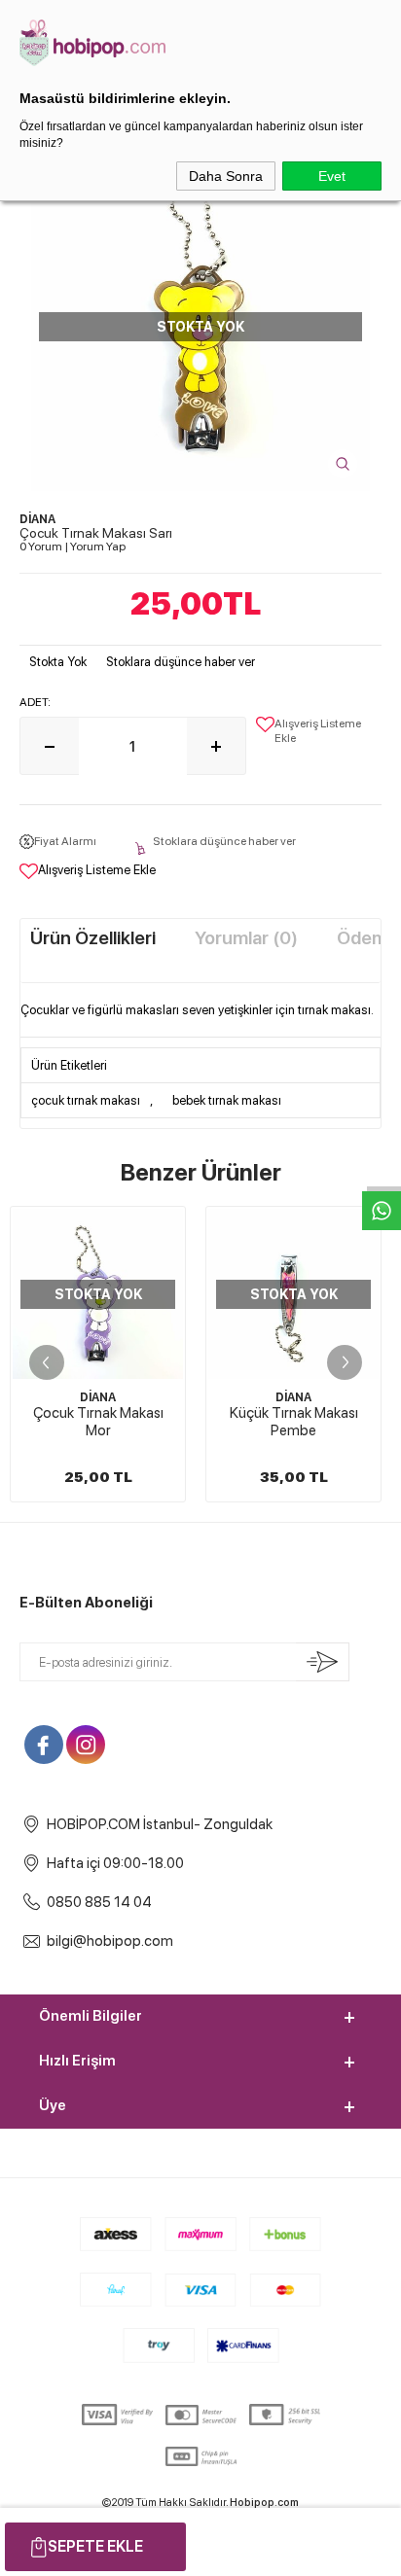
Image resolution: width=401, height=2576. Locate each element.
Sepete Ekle (95, 2546)
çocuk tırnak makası (86, 1100)
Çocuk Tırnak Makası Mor (98, 1422)
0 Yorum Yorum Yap (73, 547)
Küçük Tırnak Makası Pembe (294, 1422)
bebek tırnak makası (227, 1100)
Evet (332, 176)
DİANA (98, 1397)
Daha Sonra (226, 176)
